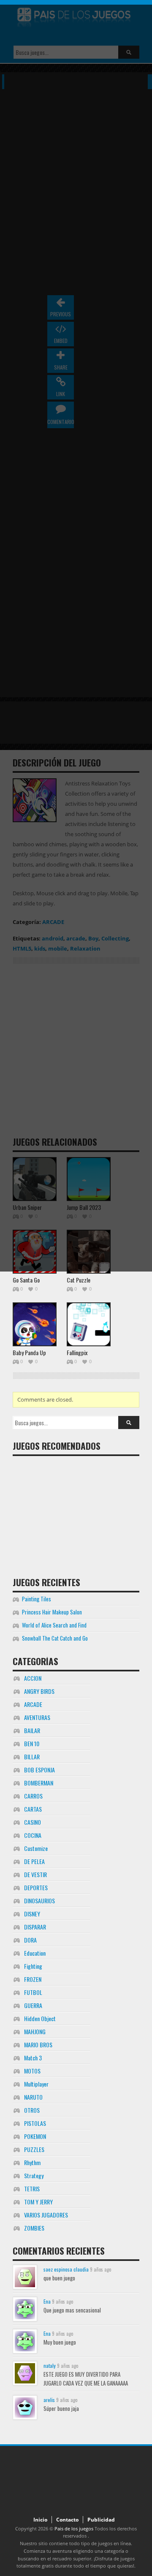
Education (35, 1953)
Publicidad (101, 2520)
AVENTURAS (37, 1717)
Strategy (34, 2175)
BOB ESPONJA (39, 1770)
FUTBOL (33, 1992)
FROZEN (33, 1979)
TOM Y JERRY (38, 2202)
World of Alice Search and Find (54, 1625)
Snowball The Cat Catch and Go (55, 1638)
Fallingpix (77, 1352)
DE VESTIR (35, 1874)
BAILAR (32, 1730)
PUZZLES (34, 2149)
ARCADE (33, 1704)
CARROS (33, 1796)
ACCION (33, 1678)
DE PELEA (34, 1861)
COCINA (33, 1835)
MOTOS (32, 2071)
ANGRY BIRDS (39, 1691)
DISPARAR (35, 1927)
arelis (49, 2400)
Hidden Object (40, 2018)
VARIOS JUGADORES (46, 2215)
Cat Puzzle (79, 1280)
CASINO (33, 1822)
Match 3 (33, 2058)
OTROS (32, 2110)
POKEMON (35, 2136)
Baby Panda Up (29, 1352)
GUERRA (33, 2005)
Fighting (33, 1966)
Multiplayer (36, 2084)
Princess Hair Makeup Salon (52, 1612)
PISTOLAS (35, 2123)
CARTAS (33, 1809)
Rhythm (32, 2162)
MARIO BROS (38, 2045)
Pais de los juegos (74, 2528)
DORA (30, 1940)
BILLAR (32, 1757)
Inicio (40, 2520)
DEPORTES (36, 1887)
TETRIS (32, 2189)
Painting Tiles (37, 1599)
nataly (50, 2365)
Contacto (67, 2520)
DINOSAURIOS (39, 1901)
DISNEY (32, 1914)
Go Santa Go (26, 1280)
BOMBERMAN (39, 1783)
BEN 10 (32, 1743)
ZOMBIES (34, 2228)
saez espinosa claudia (66, 2269)
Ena (47, 2301)
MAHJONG (35, 2031)
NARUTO (33, 2097)
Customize (36, 1848)
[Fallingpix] (89, 1324)
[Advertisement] (76, 1513)
